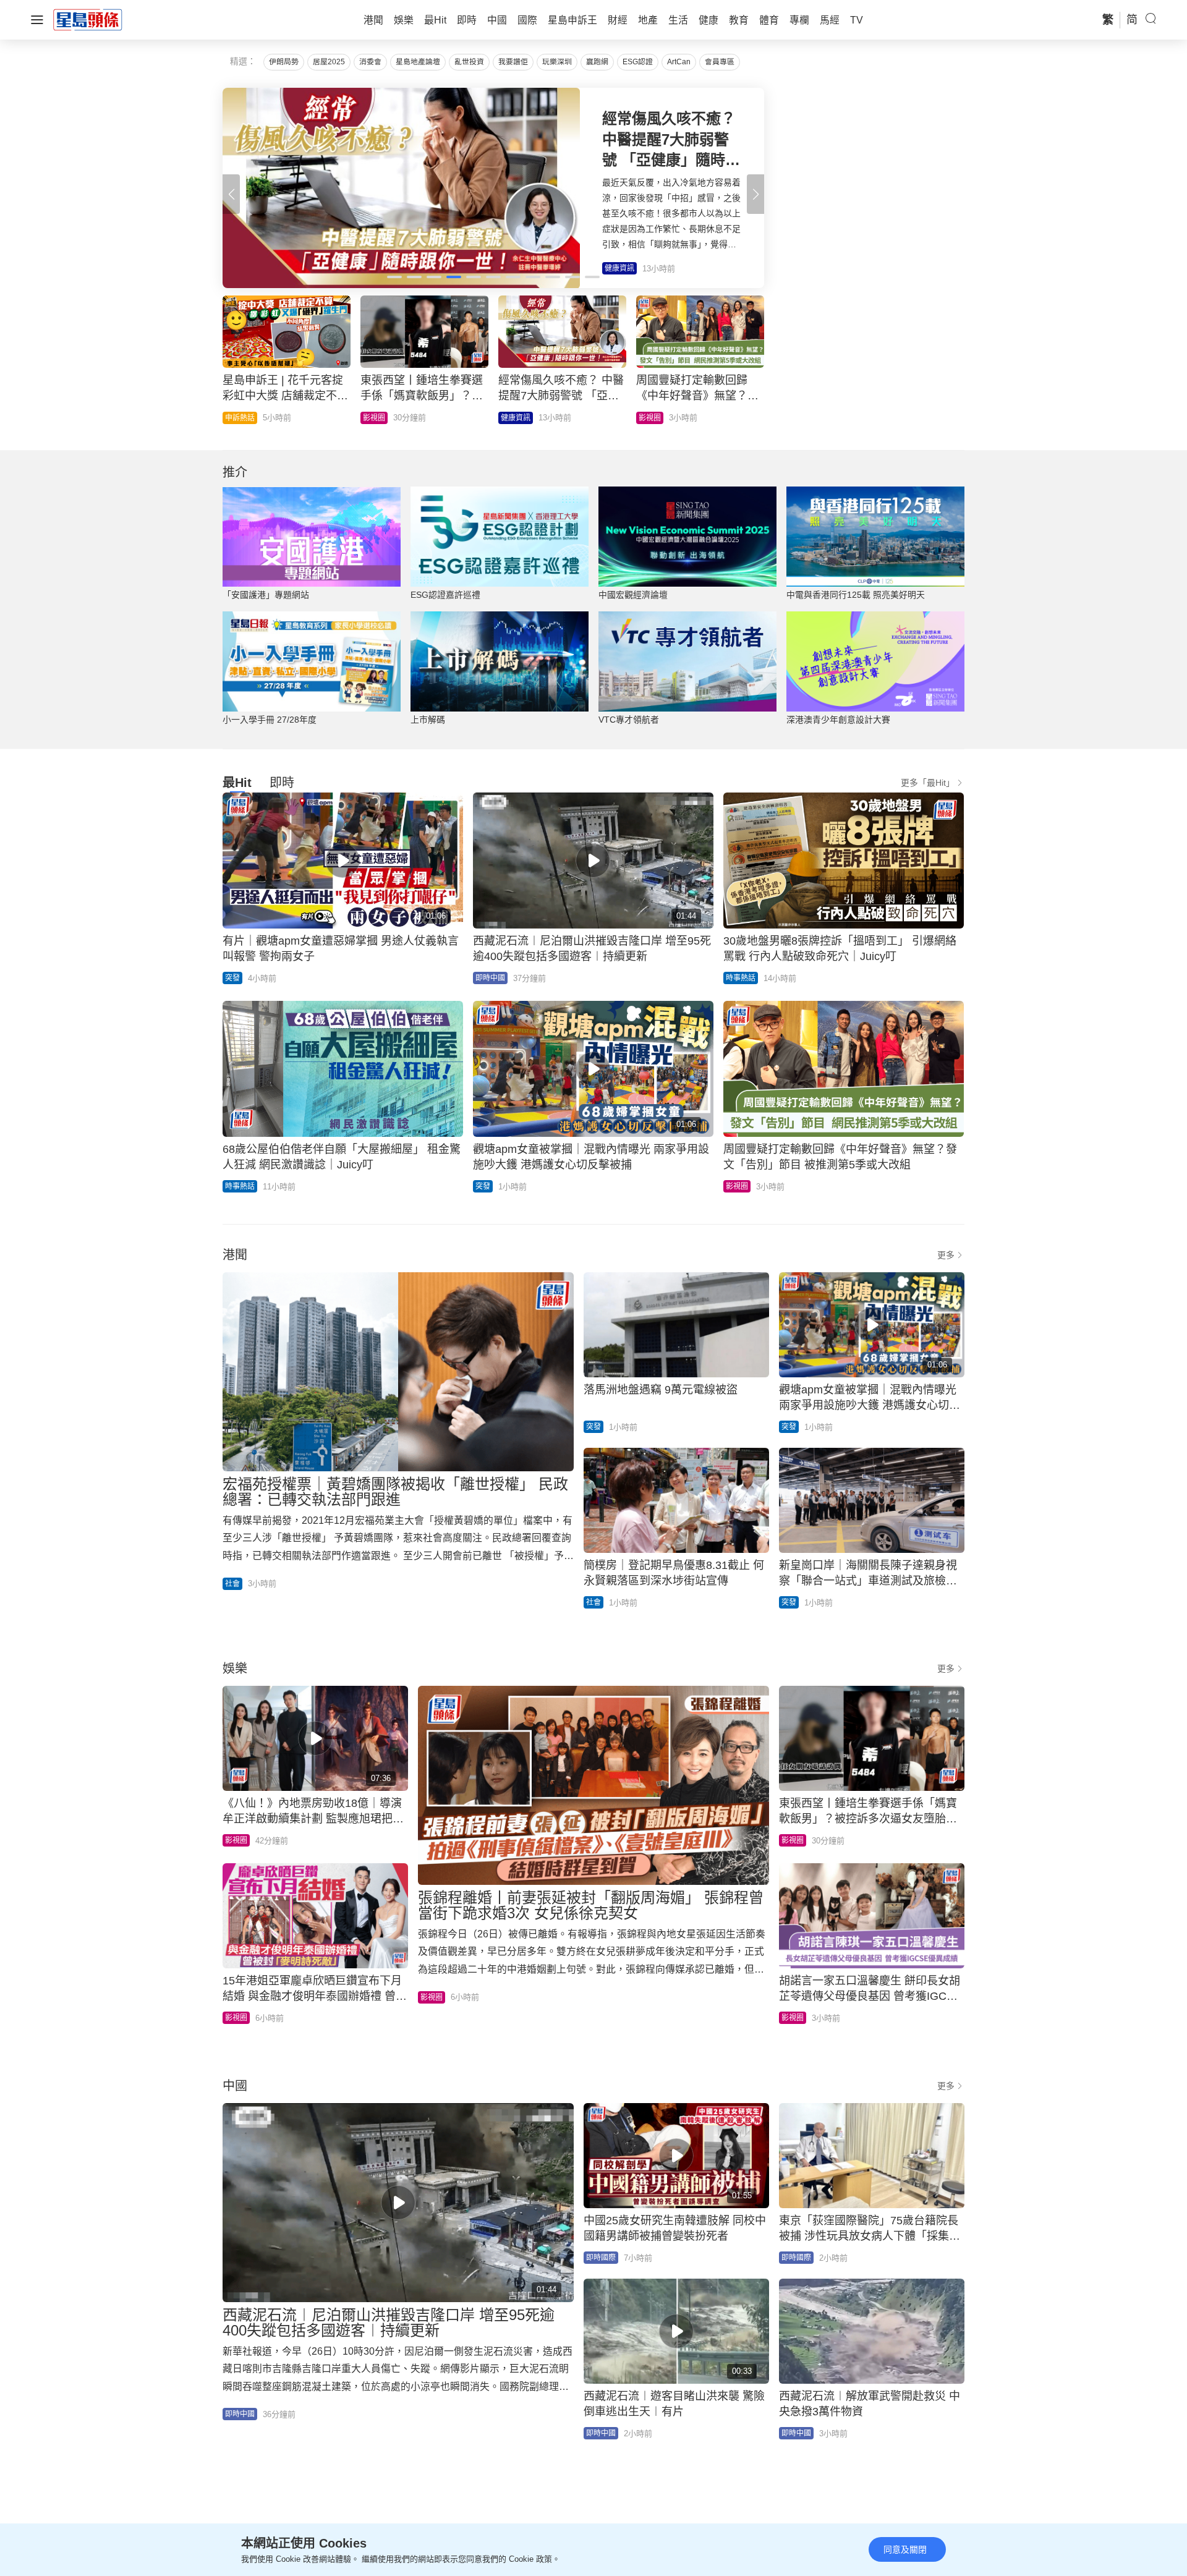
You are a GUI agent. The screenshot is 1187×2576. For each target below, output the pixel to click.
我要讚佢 (513, 62)
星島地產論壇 (418, 62)
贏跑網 (597, 62)
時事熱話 (741, 978)
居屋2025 (329, 62)
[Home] (88, 19)
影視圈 (737, 1186)
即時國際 (653, 418)
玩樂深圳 (557, 62)
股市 (370, 418)
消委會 (370, 62)
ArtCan (679, 62)
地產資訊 (516, 418)
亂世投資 (469, 62)
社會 (232, 1584)
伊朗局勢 (284, 62)
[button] (755, 194)
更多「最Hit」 (928, 783)
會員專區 (720, 62)
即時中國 (490, 978)
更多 (946, 1255)
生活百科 (240, 418)
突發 (232, 978)
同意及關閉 (905, 2549)
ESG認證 (638, 62)
